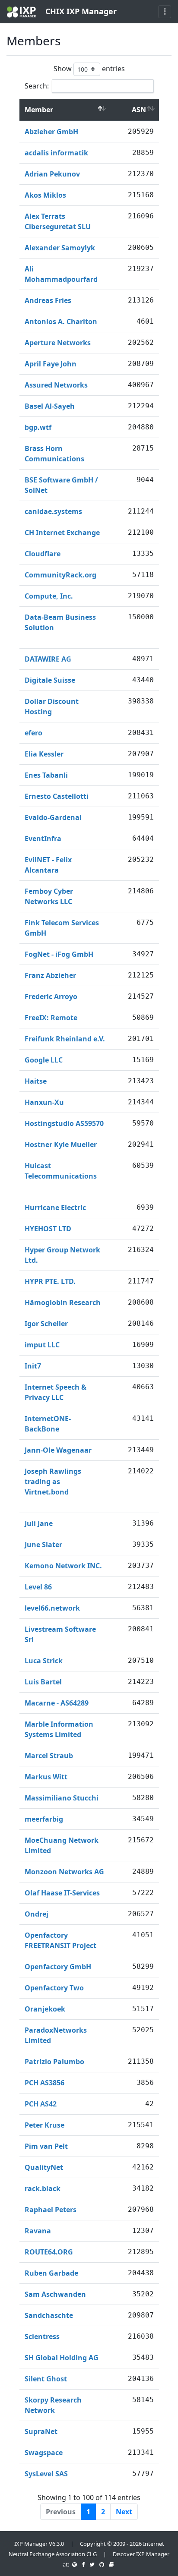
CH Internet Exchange (62, 533)
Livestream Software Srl (60, 1634)
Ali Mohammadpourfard (61, 274)
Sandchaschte (49, 2315)
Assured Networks (56, 385)
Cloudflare (43, 554)
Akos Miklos (45, 195)
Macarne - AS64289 (57, 1703)
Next (124, 2512)
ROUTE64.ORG (49, 2252)
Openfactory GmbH (58, 1967)
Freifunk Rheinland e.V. (65, 1039)
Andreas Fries (48, 300)
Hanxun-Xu (44, 1102)
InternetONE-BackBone (48, 1424)
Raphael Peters (51, 2210)
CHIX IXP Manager (80, 11)
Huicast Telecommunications (61, 1171)
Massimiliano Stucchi (62, 1798)
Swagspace (44, 2453)
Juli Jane (39, 1523)
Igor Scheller (46, 1324)
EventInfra (43, 839)
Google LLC (44, 1060)
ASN (139, 110)
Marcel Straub (49, 1756)
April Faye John (51, 364)
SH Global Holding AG (62, 2358)
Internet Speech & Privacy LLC (56, 1392)
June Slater (43, 1545)
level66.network (52, 1608)
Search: (37, 86)
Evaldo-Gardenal (53, 817)
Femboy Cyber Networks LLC (49, 896)
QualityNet (44, 2167)
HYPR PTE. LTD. (50, 1281)
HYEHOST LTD (48, 1229)
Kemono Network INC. (63, 1566)
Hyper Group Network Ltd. (62, 1255)
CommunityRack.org (60, 575)
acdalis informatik (56, 153)
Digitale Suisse (50, 680)
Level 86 (38, 1587)
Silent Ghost (46, 2379)
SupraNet (41, 2431)
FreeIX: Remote (51, 1018)
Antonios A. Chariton (61, 322)
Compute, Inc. (49, 596)
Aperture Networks (58, 343)
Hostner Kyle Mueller (61, 1145)
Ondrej (37, 1914)
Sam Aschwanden (55, 2294)
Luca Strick (44, 1661)
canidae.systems (53, 511)
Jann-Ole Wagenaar (58, 1450)
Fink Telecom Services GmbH (62, 928)
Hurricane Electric (55, 1208)
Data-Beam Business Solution (60, 622)
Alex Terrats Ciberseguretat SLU (58, 221)
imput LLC (42, 1345)
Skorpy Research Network (53, 2405)
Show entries (89, 68)
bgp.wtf (38, 427)
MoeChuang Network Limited (62, 1845)
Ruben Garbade (51, 2273)
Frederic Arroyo (51, 996)
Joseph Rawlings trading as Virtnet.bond (53, 1482)
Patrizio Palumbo (54, 2062)
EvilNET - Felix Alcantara (48, 865)
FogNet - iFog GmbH (59, 954)
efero (33, 733)
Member (39, 110)
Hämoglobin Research (63, 1302)
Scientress (42, 2336)
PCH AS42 (41, 2104)
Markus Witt (46, 1777)
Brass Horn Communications (54, 454)
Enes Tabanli (46, 775)
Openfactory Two (54, 1988)
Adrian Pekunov (52, 174)
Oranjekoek (45, 2009)
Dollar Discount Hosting (52, 706)
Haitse (36, 1081)
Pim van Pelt (46, 2146)
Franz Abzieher (50, 975)
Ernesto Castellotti (57, 796)
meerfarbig (44, 1819)
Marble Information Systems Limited (59, 1729)
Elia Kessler (44, 754)
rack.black (43, 2188)
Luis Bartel (43, 1682)
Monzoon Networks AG (64, 1872)
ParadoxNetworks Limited (56, 2035)
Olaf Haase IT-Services (62, 1893)
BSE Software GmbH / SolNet (61, 485)
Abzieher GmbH (51, 132)
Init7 (33, 1366)
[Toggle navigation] (165, 12)
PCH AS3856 (44, 2083)
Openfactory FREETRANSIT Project (60, 1940)
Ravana (38, 2231)
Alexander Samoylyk (60, 248)
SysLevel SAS (46, 2474)
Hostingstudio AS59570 (64, 1123)
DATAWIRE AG (48, 659)
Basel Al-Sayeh (50, 406)
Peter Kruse (44, 2125)
